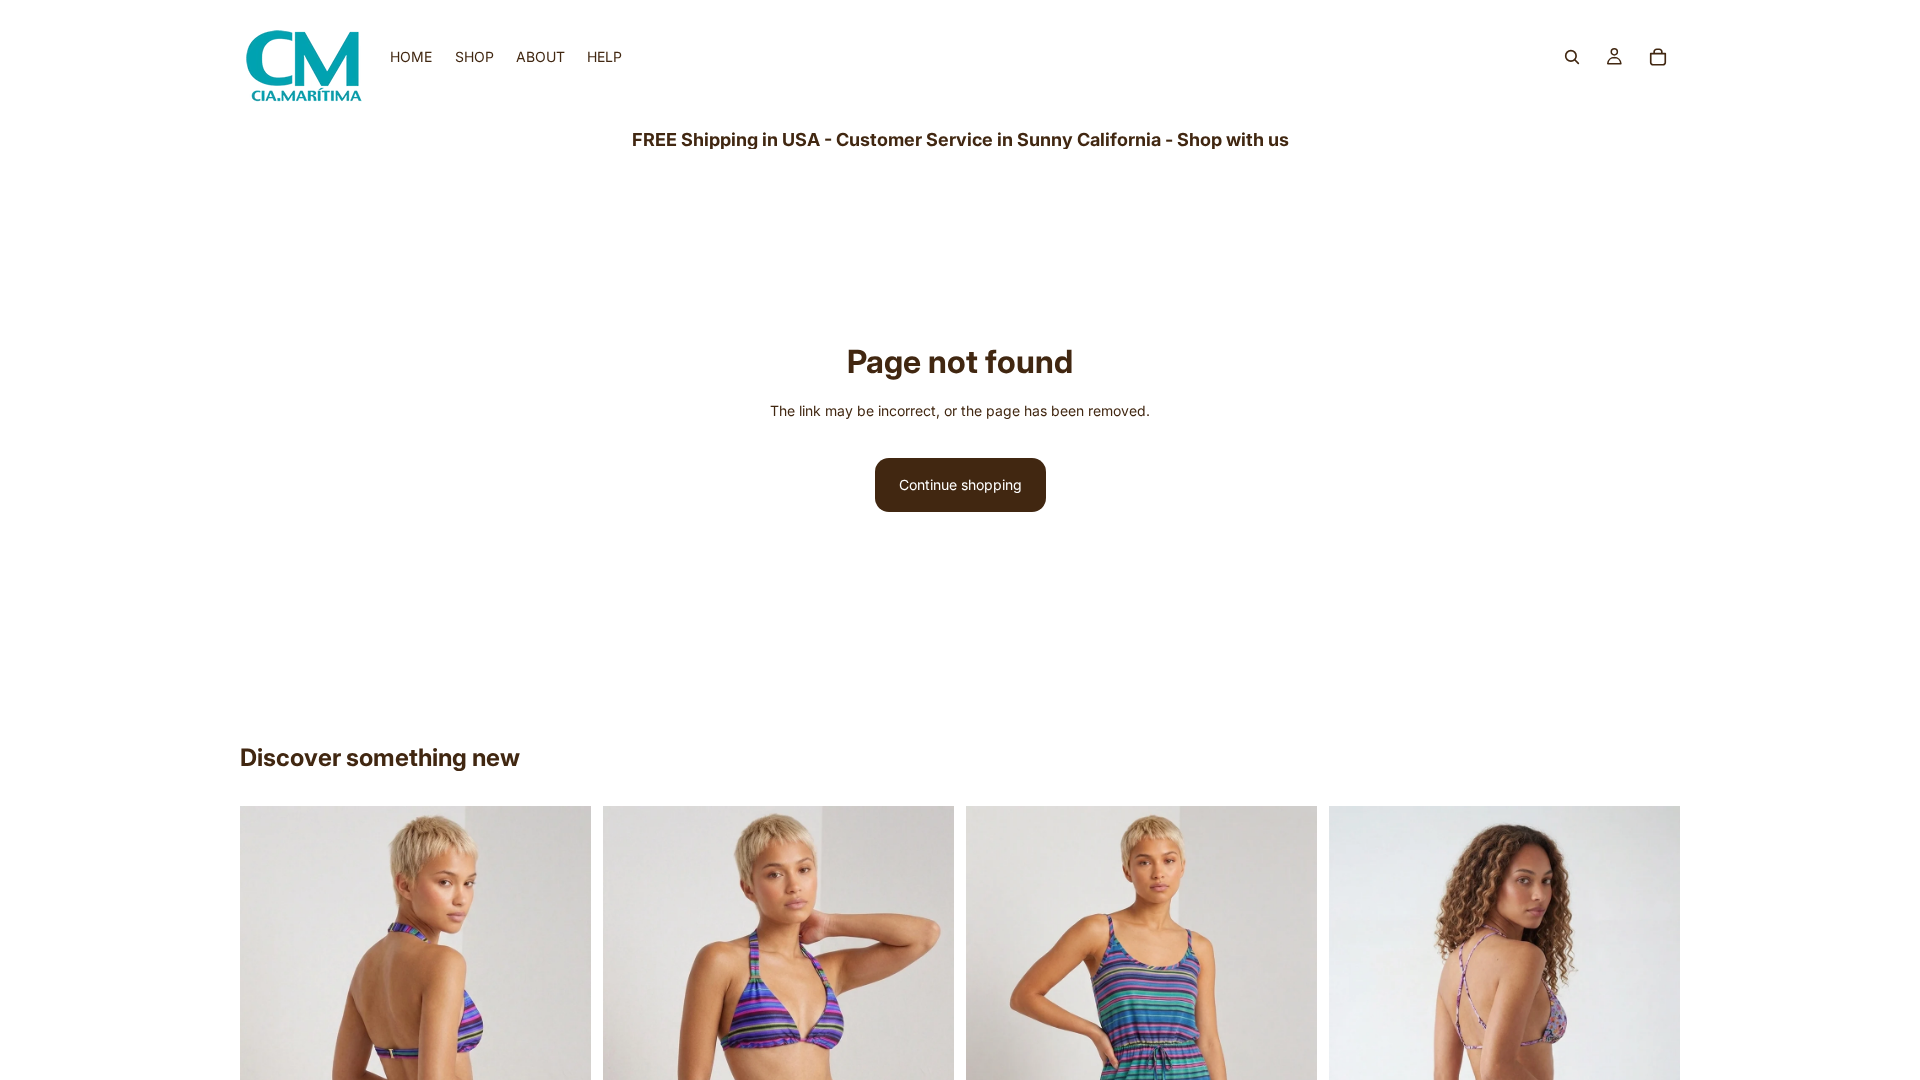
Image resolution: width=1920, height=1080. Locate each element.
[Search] (1572, 57)
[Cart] (1658, 57)
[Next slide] (561, 1041)
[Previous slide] (270, 1041)
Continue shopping (960, 484)
